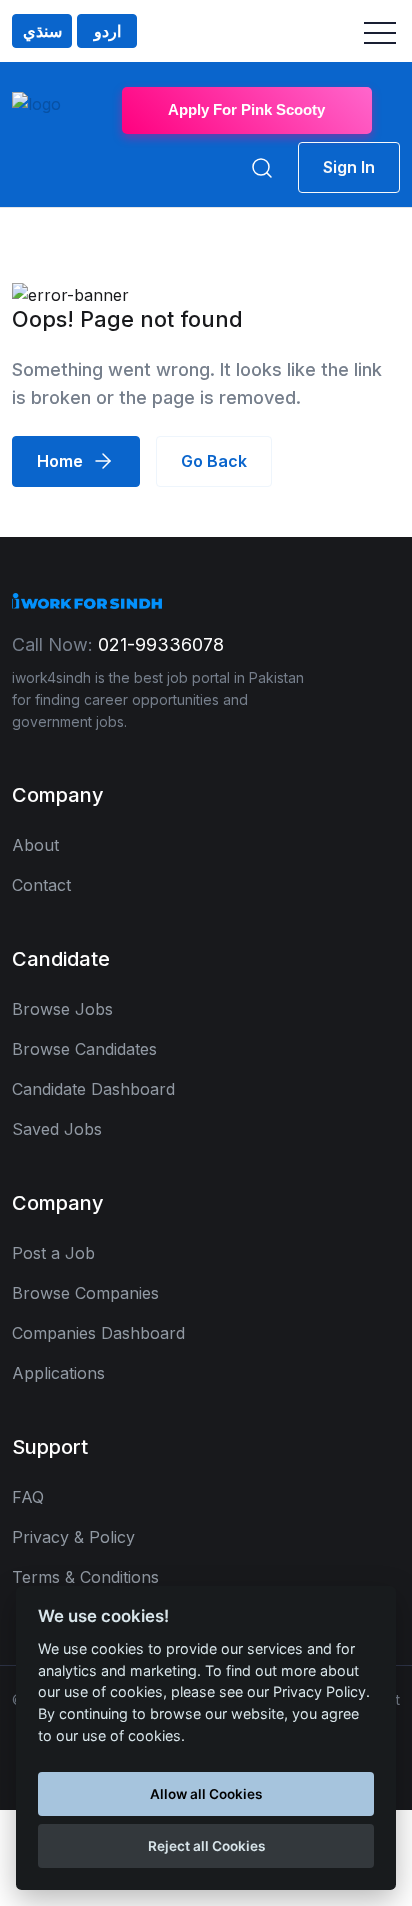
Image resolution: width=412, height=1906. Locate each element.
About (35, 845)
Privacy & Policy (73, 1537)
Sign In (349, 167)
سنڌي (42, 31)
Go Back (214, 461)
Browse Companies (85, 1293)
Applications (58, 1373)
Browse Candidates (84, 1049)
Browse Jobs (62, 1009)
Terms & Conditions (85, 1577)
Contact (41, 885)
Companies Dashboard (98, 1333)
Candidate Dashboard (93, 1089)
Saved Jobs (57, 1129)
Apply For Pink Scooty (246, 109)
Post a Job (53, 1253)
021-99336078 (161, 644)
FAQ (28, 1497)
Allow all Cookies (206, 1794)
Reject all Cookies (206, 1846)
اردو (107, 31)
